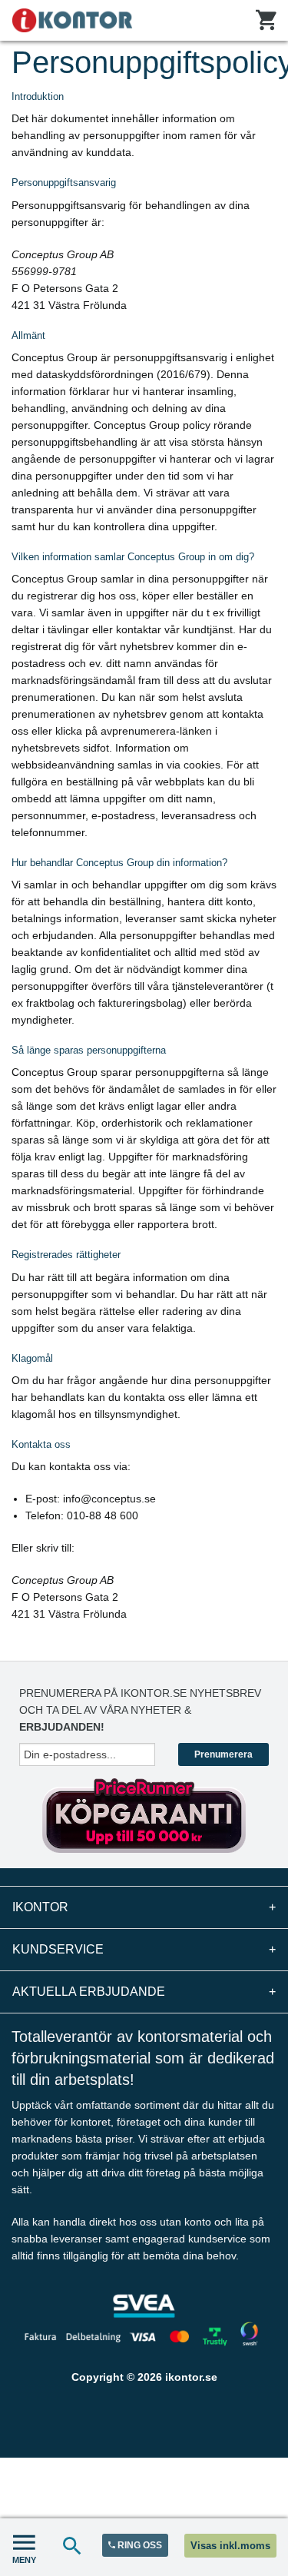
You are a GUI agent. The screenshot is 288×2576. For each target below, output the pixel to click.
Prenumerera (223, 1754)
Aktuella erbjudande (144, 1992)
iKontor (144, 1907)
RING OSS (139, 2545)
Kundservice (144, 1949)
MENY (24, 2560)
